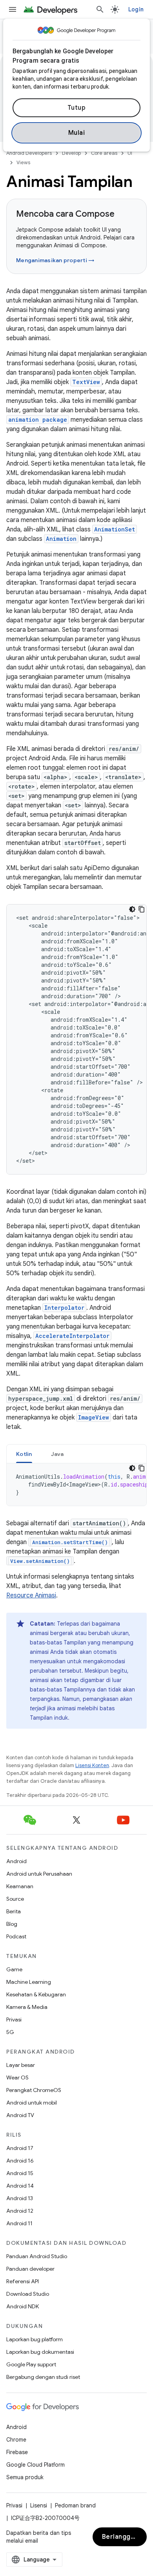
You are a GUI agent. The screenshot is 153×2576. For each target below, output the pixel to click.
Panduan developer (30, 2269)
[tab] (24, 1454)
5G (10, 2032)
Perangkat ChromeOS (34, 2090)
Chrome (16, 2440)
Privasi (14, 2019)
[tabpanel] (76, 1485)
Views (23, 162)
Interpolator (64, 1308)
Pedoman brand (75, 2505)
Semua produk (25, 2477)
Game (14, 1969)
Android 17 (20, 2148)
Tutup (77, 108)
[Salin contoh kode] (142, 909)
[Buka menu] (13, 9)
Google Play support (31, 2364)
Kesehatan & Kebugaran (36, 1994)
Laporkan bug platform (35, 2339)
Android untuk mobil (32, 2103)
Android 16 (20, 2161)
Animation (61, 539)
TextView (86, 382)
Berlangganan (124, 2537)
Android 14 (20, 2186)
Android (16, 1861)
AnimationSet (115, 529)
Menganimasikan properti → (55, 260)
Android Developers (29, 153)
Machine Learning (29, 1982)
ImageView (94, 1417)
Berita (14, 1911)
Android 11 (19, 2223)
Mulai (77, 133)
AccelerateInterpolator (72, 1336)
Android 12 (20, 2211)
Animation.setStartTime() (70, 1542)
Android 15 (20, 2173)
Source (15, 1899)
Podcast (16, 1936)
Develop (71, 153)
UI (130, 153)
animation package (38, 420)
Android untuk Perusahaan (39, 1874)
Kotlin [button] (24, 1454)
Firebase (17, 2452)
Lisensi (39, 2505)
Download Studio (28, 2294)
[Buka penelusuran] (100, 9)
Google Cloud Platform (36, 2465)
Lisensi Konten (92, 1765)
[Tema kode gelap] (132, 909)
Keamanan (20, 1886)
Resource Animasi (31, 1595)
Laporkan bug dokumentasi (40, 2352)
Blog (12, 1924)
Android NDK (23, 2306)
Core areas (104, 153)
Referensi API (23, 2281)
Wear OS (17, 2077)
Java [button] (57, 1454)
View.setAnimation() (40, 1561)
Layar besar (21, 2065)
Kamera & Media (27, 2007)
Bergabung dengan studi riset (43, 2377)
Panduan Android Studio (37, 2256)
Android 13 (20, 2198)
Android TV (20, 2115)
